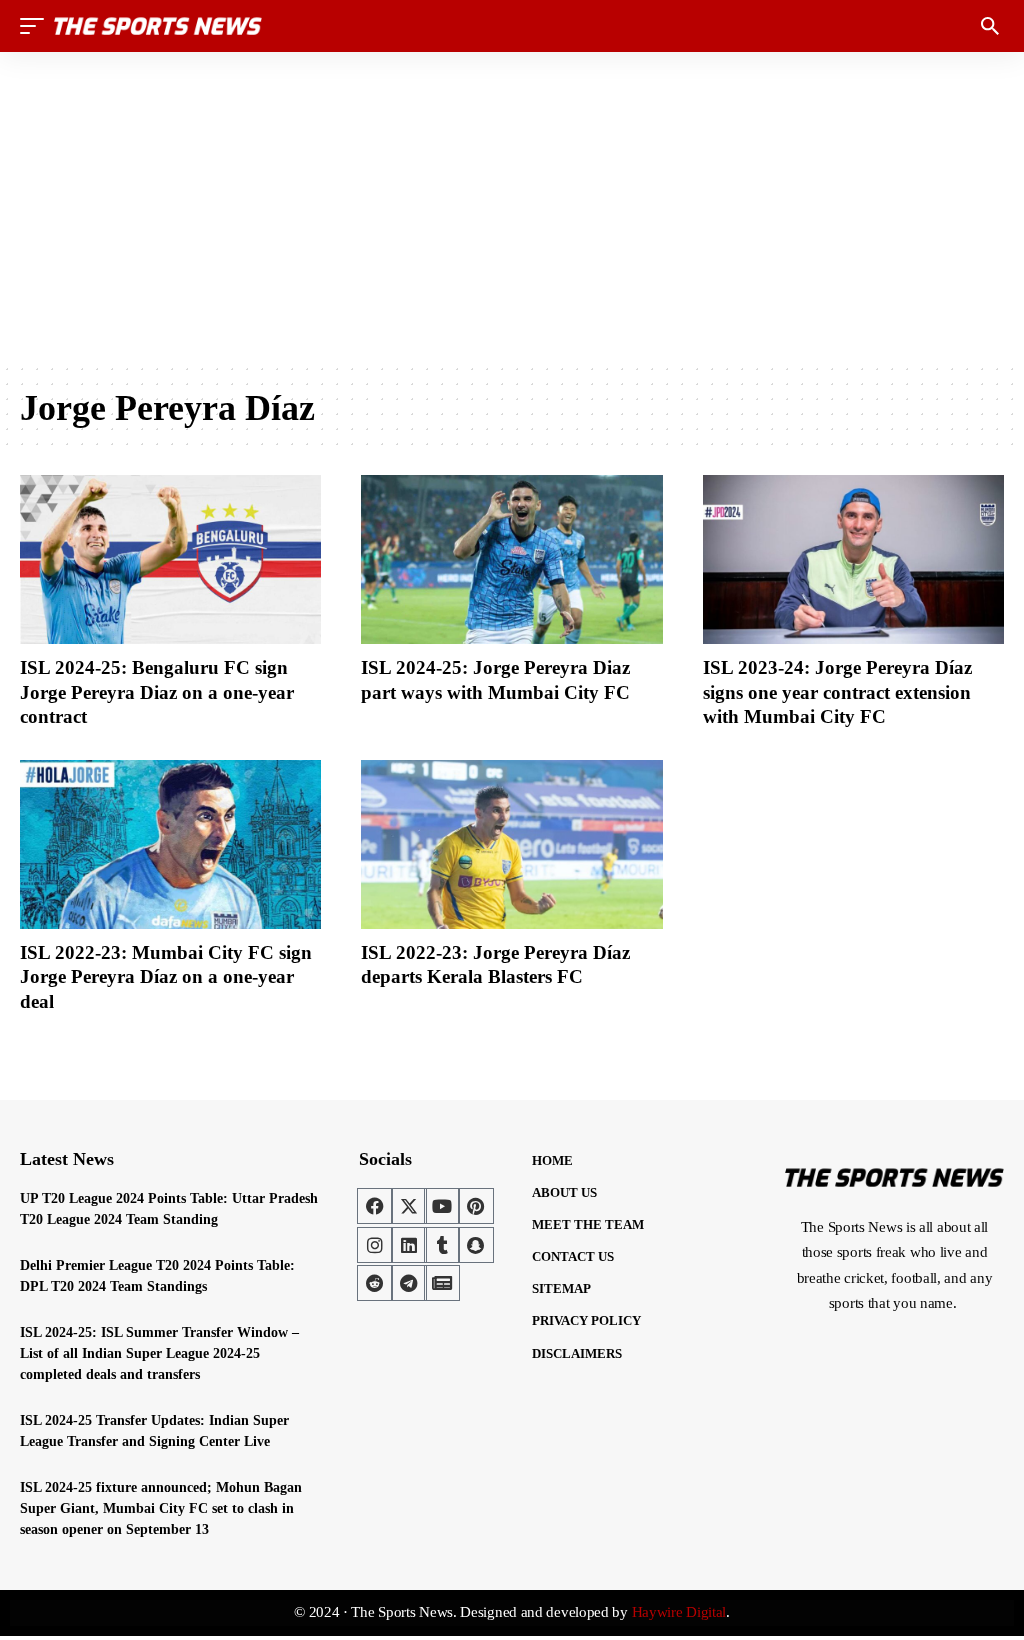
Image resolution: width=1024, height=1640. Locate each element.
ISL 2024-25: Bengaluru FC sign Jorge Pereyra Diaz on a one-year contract (157, 692)
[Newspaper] (442, 1283)
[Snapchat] (476, 1245)
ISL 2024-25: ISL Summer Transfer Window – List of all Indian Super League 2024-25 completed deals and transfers (159, 1353)
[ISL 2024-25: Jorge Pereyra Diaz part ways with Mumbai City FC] (511, 559)
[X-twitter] (409, 1206)
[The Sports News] (158, 26)
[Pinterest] (476, 1206)
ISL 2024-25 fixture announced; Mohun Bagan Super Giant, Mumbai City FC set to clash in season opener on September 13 (161, 1508)
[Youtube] (442, 1206)
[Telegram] (409, 1283)
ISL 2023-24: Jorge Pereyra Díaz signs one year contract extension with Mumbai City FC (837, 692)
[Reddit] (375, 1283)
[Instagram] (375, 1245)
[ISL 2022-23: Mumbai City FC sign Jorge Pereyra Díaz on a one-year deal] (170, 844)
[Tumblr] (442, 1245)
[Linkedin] (409, 1245)
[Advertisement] (512, 207)
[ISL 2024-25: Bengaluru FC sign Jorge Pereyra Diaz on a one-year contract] (170, 559)
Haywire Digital (679, 1612)
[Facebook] (375, 1206)
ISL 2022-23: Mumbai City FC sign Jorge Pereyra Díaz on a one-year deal (166, 977)
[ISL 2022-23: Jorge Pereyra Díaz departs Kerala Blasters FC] (511, 844)
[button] (37, 26)
